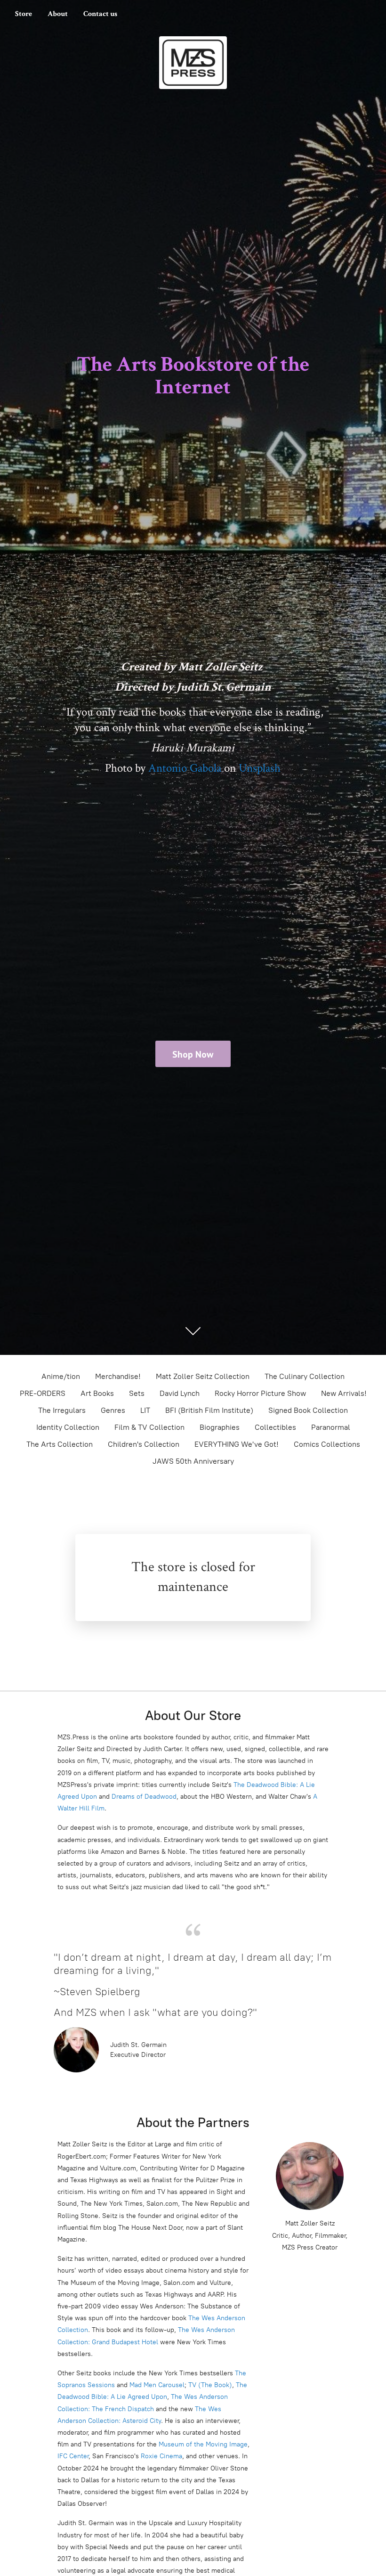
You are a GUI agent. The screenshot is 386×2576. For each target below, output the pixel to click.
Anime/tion (61, 1376)
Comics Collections (327, 1444)
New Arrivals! (344, 1393)
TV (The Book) (210, 2385)
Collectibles (275, 1427)
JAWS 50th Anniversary (193, 1461)
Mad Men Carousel (157, 2385)
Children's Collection (144, 1444)
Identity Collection (68, 1427)
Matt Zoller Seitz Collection (203, 1376)
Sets (137, 1393)
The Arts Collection (60, 1444)
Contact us (100, 14)
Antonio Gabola (185, 768)
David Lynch (180, 1393)
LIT (145, 1410)
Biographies (220, 1427)
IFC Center (73, 2456)
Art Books (97, 1393)
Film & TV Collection (149, 1427)
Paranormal (331, 1427)
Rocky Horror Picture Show (260, 1393)
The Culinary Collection (305, 1376)
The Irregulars (62, 1410)
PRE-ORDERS (43, 1393)
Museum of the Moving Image (203, 2444)
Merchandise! (118, 1376)
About (58, 14)
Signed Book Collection (308, 1410)
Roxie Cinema (161, 2456)
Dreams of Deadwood (143, 1797)
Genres (113, 1410)
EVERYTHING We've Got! (237, 1444)
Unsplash (260, 768)
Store (24, 14)
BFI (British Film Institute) (209, 1410)
